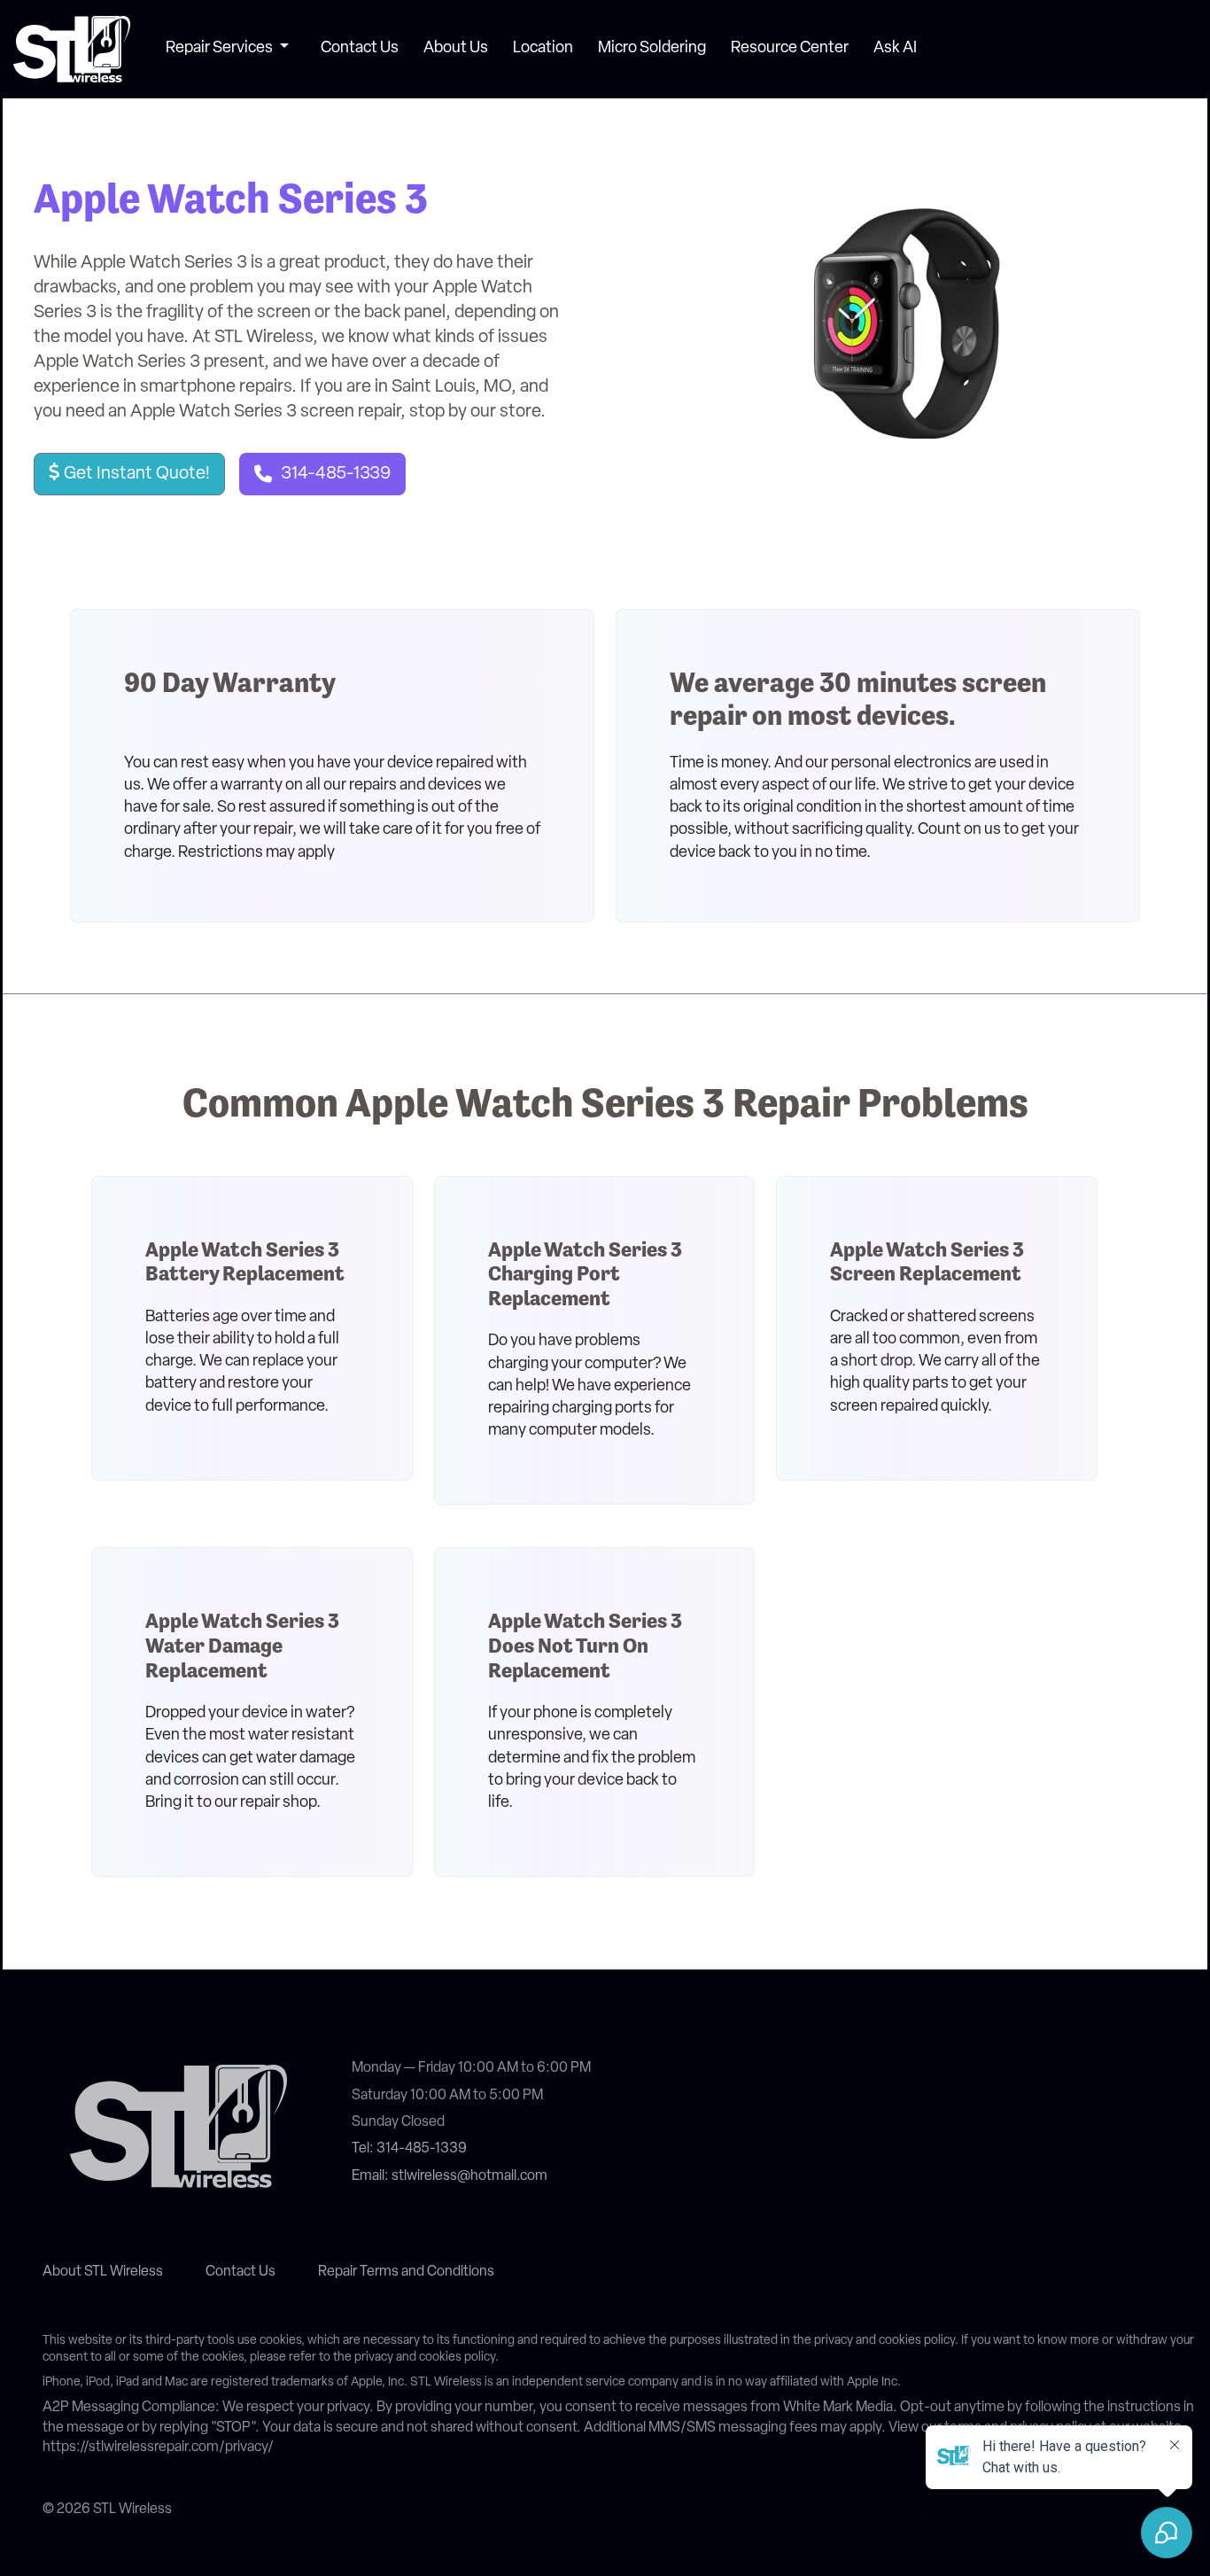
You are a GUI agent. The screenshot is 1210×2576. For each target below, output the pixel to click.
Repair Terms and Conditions (406, 2272)
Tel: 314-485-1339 (409, 2149)
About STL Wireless (103, 2272)
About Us (456, 49)
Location (543, 49)
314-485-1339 (336, 474)
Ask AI (895, 49)
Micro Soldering (652, 49)
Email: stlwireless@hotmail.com (450, 2176)
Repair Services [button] (221, 49)
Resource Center (790, 49)
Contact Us (360, 49)
